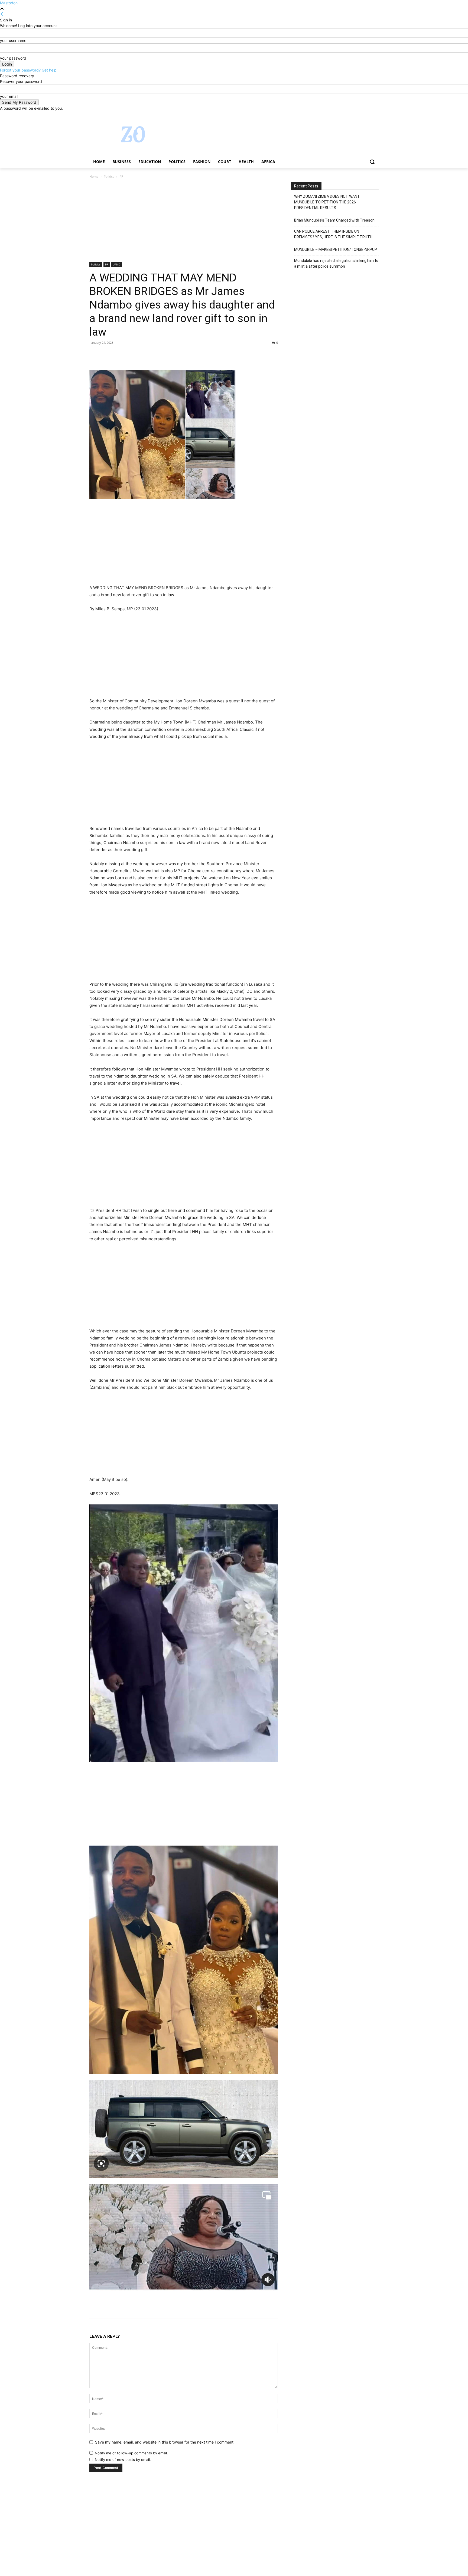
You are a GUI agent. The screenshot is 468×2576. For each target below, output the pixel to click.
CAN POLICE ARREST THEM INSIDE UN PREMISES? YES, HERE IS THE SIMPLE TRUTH (333, 234)
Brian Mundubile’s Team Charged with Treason (334, 220)
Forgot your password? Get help (28, 70)
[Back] (2, 14)
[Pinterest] (120, 355)
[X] (361, 115)
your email (9, 96)
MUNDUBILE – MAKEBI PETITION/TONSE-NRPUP (336, 249)
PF (107, 264)
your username (13, 40)
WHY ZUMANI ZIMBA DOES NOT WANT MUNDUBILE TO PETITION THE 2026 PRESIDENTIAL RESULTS (327, 202)
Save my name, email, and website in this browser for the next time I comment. (165, 2442)
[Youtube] (376, 115)
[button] (372, 162)
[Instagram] (353, 115)
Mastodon (9, 3)
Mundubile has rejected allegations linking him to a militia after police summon (336, 263)
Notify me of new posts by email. (123, 2460)
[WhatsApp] (132, 355)
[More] (145, 355)
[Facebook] (345, 115)
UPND (116, 264)
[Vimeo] (368, 115)
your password (13, 58)
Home (94, 176)
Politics (109, 176)
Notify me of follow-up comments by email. (131, 2453)
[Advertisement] (184, 222)
